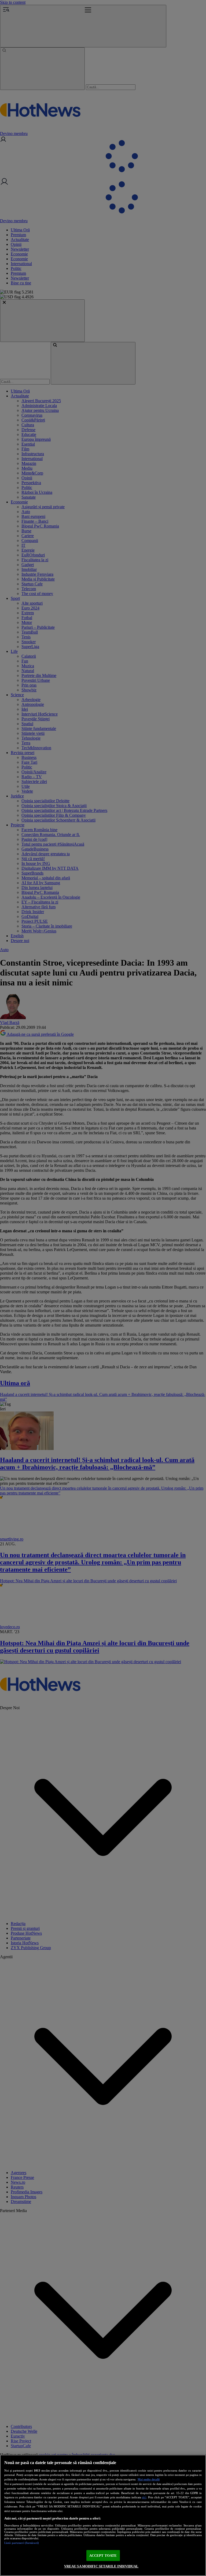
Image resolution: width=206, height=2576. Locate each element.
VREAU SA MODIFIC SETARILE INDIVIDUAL (101, 2566)
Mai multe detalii (149, 2479)
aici (144, 2497)
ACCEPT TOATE (103, 2556)
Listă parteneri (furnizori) (22, 2543)
